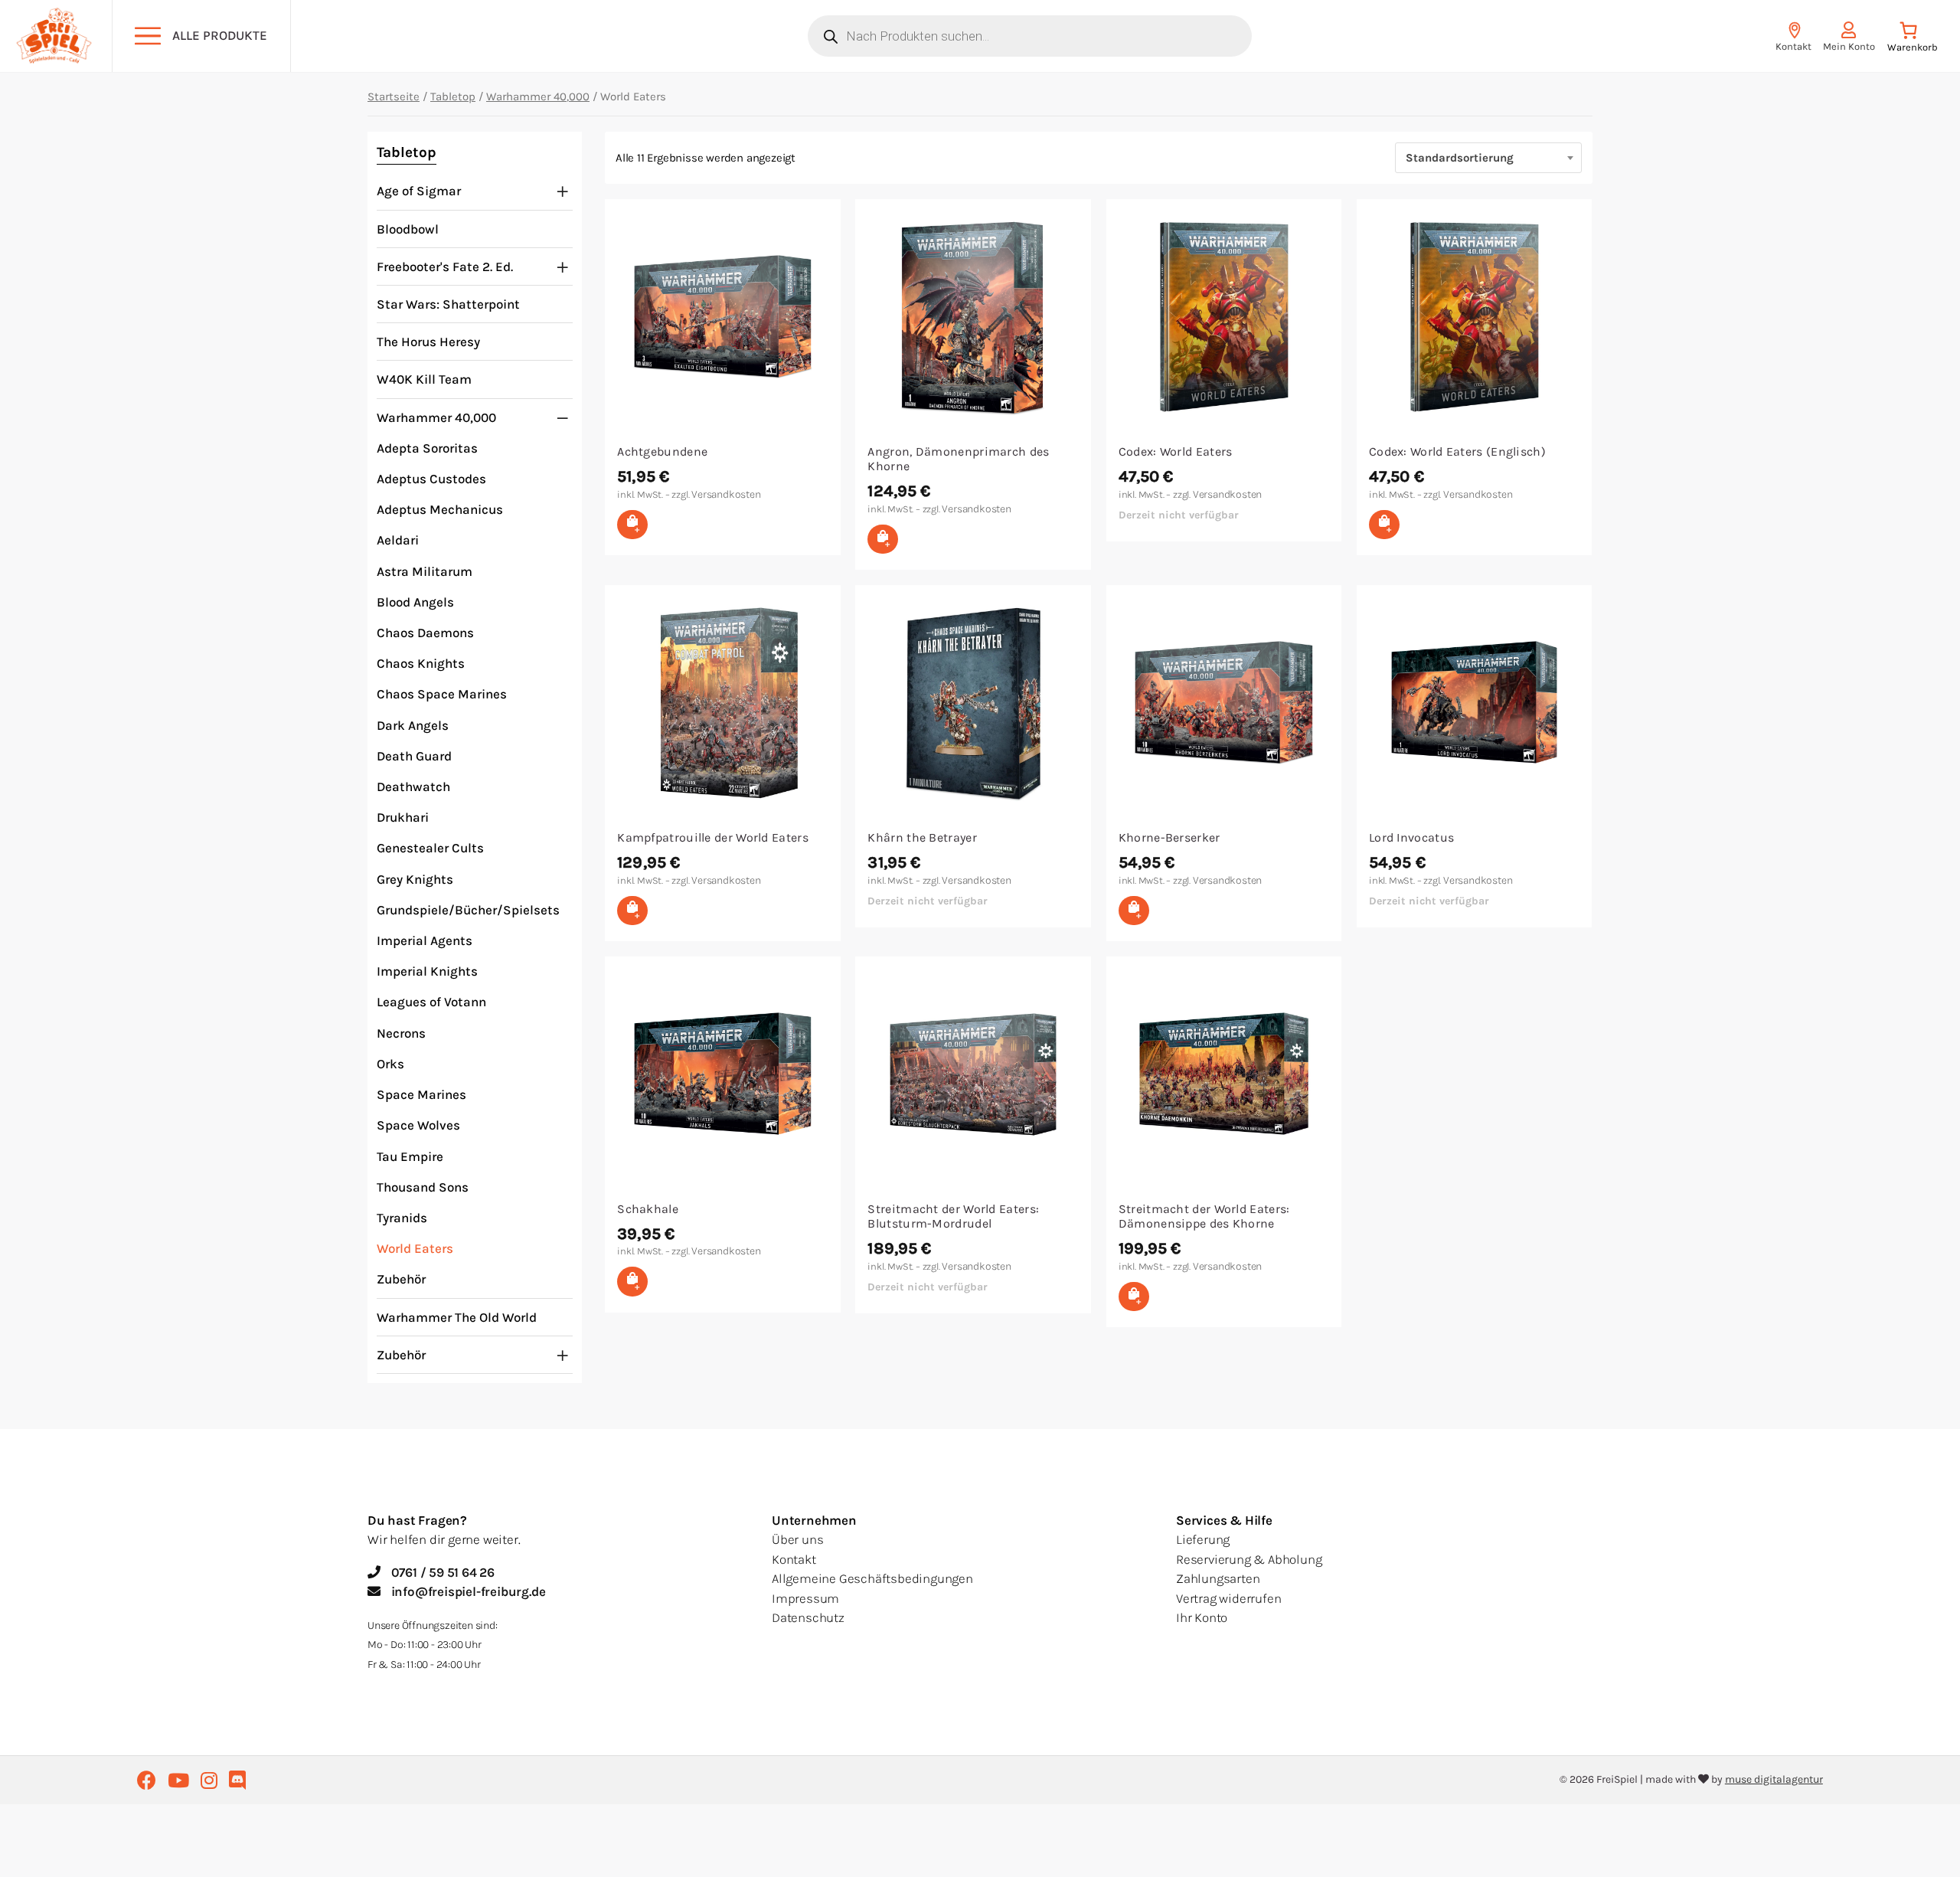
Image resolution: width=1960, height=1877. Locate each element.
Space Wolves (418, 1125)
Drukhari (403, 817)
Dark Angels (413, 725)
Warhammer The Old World (457, 1317)
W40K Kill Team (424, 379)
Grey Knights (415, 879)
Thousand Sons (423, 1187)
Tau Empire (410, 1156)
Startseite (394, 96)
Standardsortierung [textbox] (1460, 158)
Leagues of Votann (431, 1002)
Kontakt (794, 1559)
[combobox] (1488, 158)
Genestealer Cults (430, 848)
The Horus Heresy (428, 342)
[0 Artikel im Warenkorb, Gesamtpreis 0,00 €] (1912, 40)
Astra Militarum (425, 571)
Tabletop (453, 96)
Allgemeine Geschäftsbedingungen (872, 1578)
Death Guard (414, 756)
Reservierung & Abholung (1249, 1559)
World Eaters (415, 1248)
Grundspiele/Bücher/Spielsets (468, 910)
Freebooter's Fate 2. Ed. (445, 267)
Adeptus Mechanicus (440, 509)
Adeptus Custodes (431, 479)
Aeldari (398, 540)
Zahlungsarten (1218, 1578)
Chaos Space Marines (442, 694)
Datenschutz (808, 1617)
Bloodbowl (408, 229)
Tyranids (402, 1218)
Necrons (401, 1033)
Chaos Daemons (425, 633)
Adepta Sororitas (427, 448)
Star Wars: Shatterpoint (448, 304)
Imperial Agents (425, 940)
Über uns (797, 1539)
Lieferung (1203, 1539)
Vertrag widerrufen (1228, 1598)
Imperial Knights (427, 971)
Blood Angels (415, 602)
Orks (390, 1064)
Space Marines (421, 1094)
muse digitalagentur (1774, 1779)
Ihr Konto (1202, 1617)
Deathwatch (413, 786)
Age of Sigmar (419, 191)
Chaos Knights (421, 663)
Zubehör (401, 1279)
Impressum (805, 1598)
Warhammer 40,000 (538, 96)
